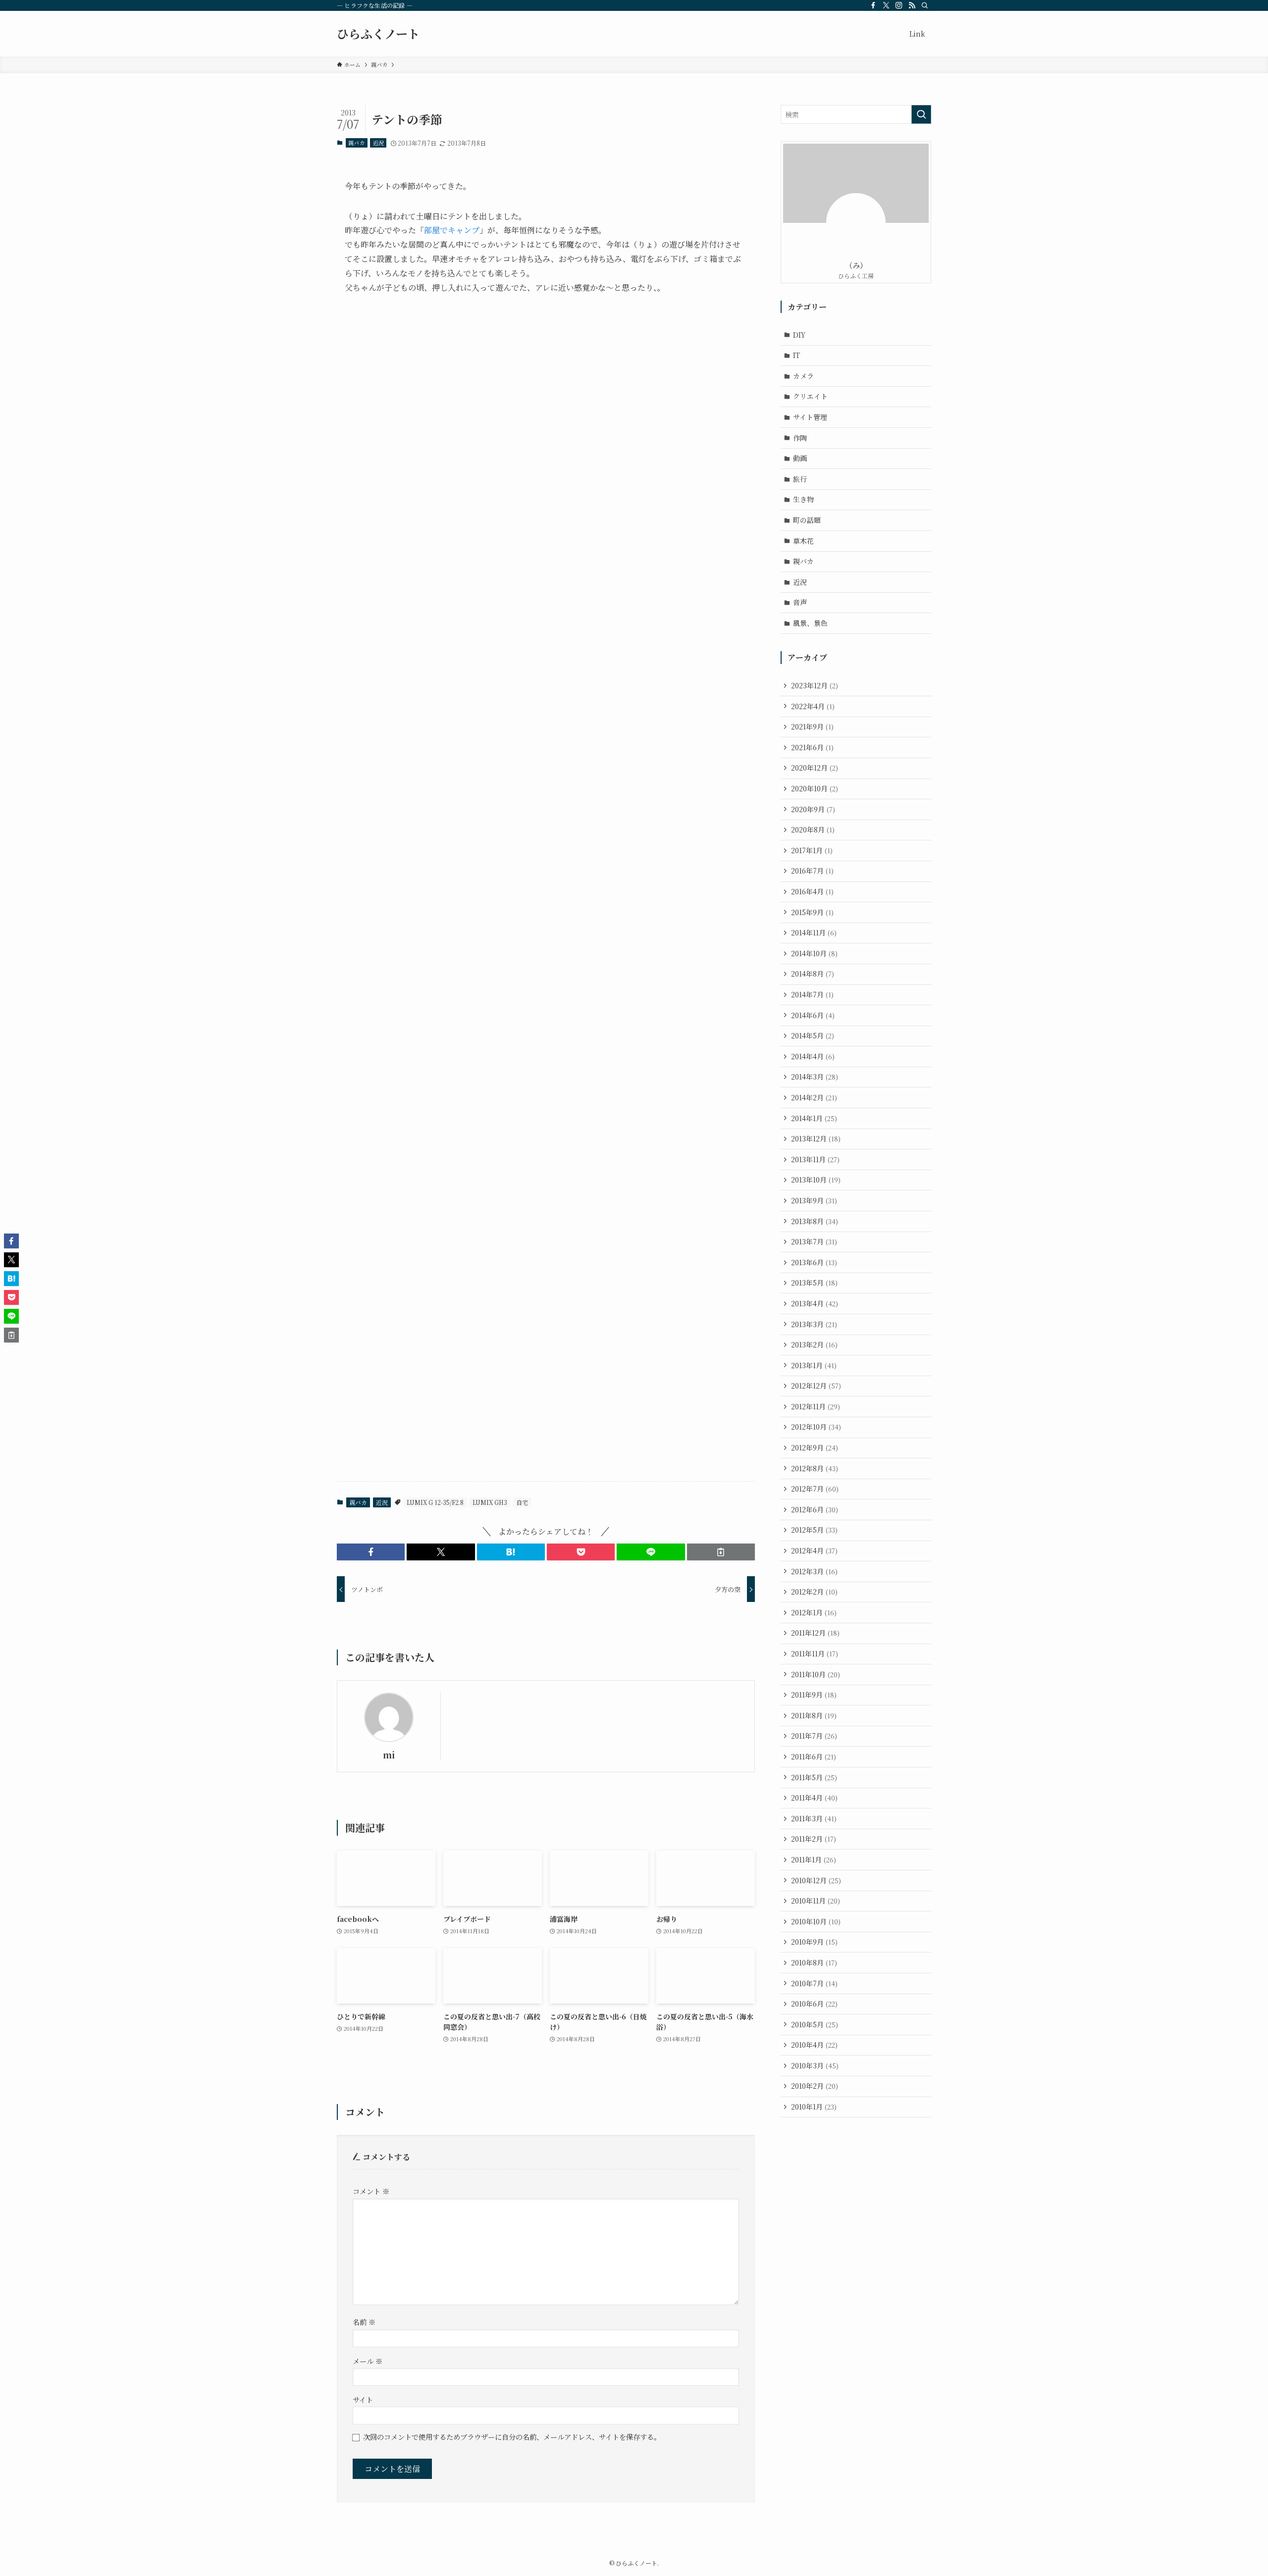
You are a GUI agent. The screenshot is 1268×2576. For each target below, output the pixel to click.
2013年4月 (815, 1303)
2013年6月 (814, 1262)
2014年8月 (813, 974)
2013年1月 (814, 1365)
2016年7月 (812, 871)
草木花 (803, 541)
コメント (371, 2191)
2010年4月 (814, 2045)
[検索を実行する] (921, 114)
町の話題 (807, 520)
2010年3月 (815, 2065)
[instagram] (899, 5)
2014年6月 (813, 1015)
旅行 (800, 479)
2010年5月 (815, 2024)
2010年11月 (816, 1901)
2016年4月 (812, 891)
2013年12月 (816, 1138)
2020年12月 (815, 768)
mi (389, 1755)
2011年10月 (816, 1674)
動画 (800, 458)
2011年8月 (814, 1715)
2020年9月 (813, 809)
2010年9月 (814, 1942)
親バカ (356, 143)
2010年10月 (816, 1921)
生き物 (803, 499)
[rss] (912, 5)
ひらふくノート (378, 34)
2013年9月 (814, 1200)
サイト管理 (810, 417)
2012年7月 (815, 1489)
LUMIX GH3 (490, 1502)
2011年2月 (814, 1839)
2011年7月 (814, 1736)
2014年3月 (815, 1077)
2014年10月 (814, 953)
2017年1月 (812, 850)
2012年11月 (816, 1406)
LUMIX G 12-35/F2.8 (435, 1502)
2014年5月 (813, 1035)
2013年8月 (815, 1221)
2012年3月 (814, 1571)
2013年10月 (816, 1180)
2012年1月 (814, 1612)
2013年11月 (815, 1159)
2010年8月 (814, 1962)
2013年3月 (814, 1324)
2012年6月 (815, 1509)
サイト (363, 2399)
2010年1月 (814, 2107)
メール (368, 2361)
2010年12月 (816, 1880)
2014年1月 (814, 1118)
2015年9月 (812, 912)
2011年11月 (815, 1653)
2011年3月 (814, 1818)
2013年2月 (814, 1344)
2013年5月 (814, 1283)
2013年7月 (814, 1241)
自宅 (522, 1502)
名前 (364, 2322)
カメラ (803, 376)
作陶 (800, 438)
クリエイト (810, 396)
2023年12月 (815, 685)
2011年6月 (814, 1756)
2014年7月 (812, 994)
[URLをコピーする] (721, 1552)
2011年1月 (814, 1859)
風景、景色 (810, 623)
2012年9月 (815, 1447)
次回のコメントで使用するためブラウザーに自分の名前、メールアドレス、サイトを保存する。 (512, 2437)
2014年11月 (814, 932)
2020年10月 (815, 788)
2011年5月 (814, 1777)
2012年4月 (814, 1550)
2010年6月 (814, 2004)
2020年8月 (813, 829)
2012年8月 (815, 1468)
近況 (378, 143)
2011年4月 (814, 1798)
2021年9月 (812, 726)
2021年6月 (812, 747)
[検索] (925, 5)
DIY (799, 335)
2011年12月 (815, 1633)
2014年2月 (814, 1097)
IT (796, 355)
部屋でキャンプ (452, 230)
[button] (371, 1552)
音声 (800, 602)
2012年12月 (816, 1386)
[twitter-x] (886, 5)
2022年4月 (813, 706)
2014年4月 (813, 1056)
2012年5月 (814, 1530)
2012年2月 (814, 1592)
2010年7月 (814, 1983)
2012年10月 (816, 1427)
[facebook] (873, 5)
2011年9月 (814, 1695)
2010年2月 (815, 2086)
